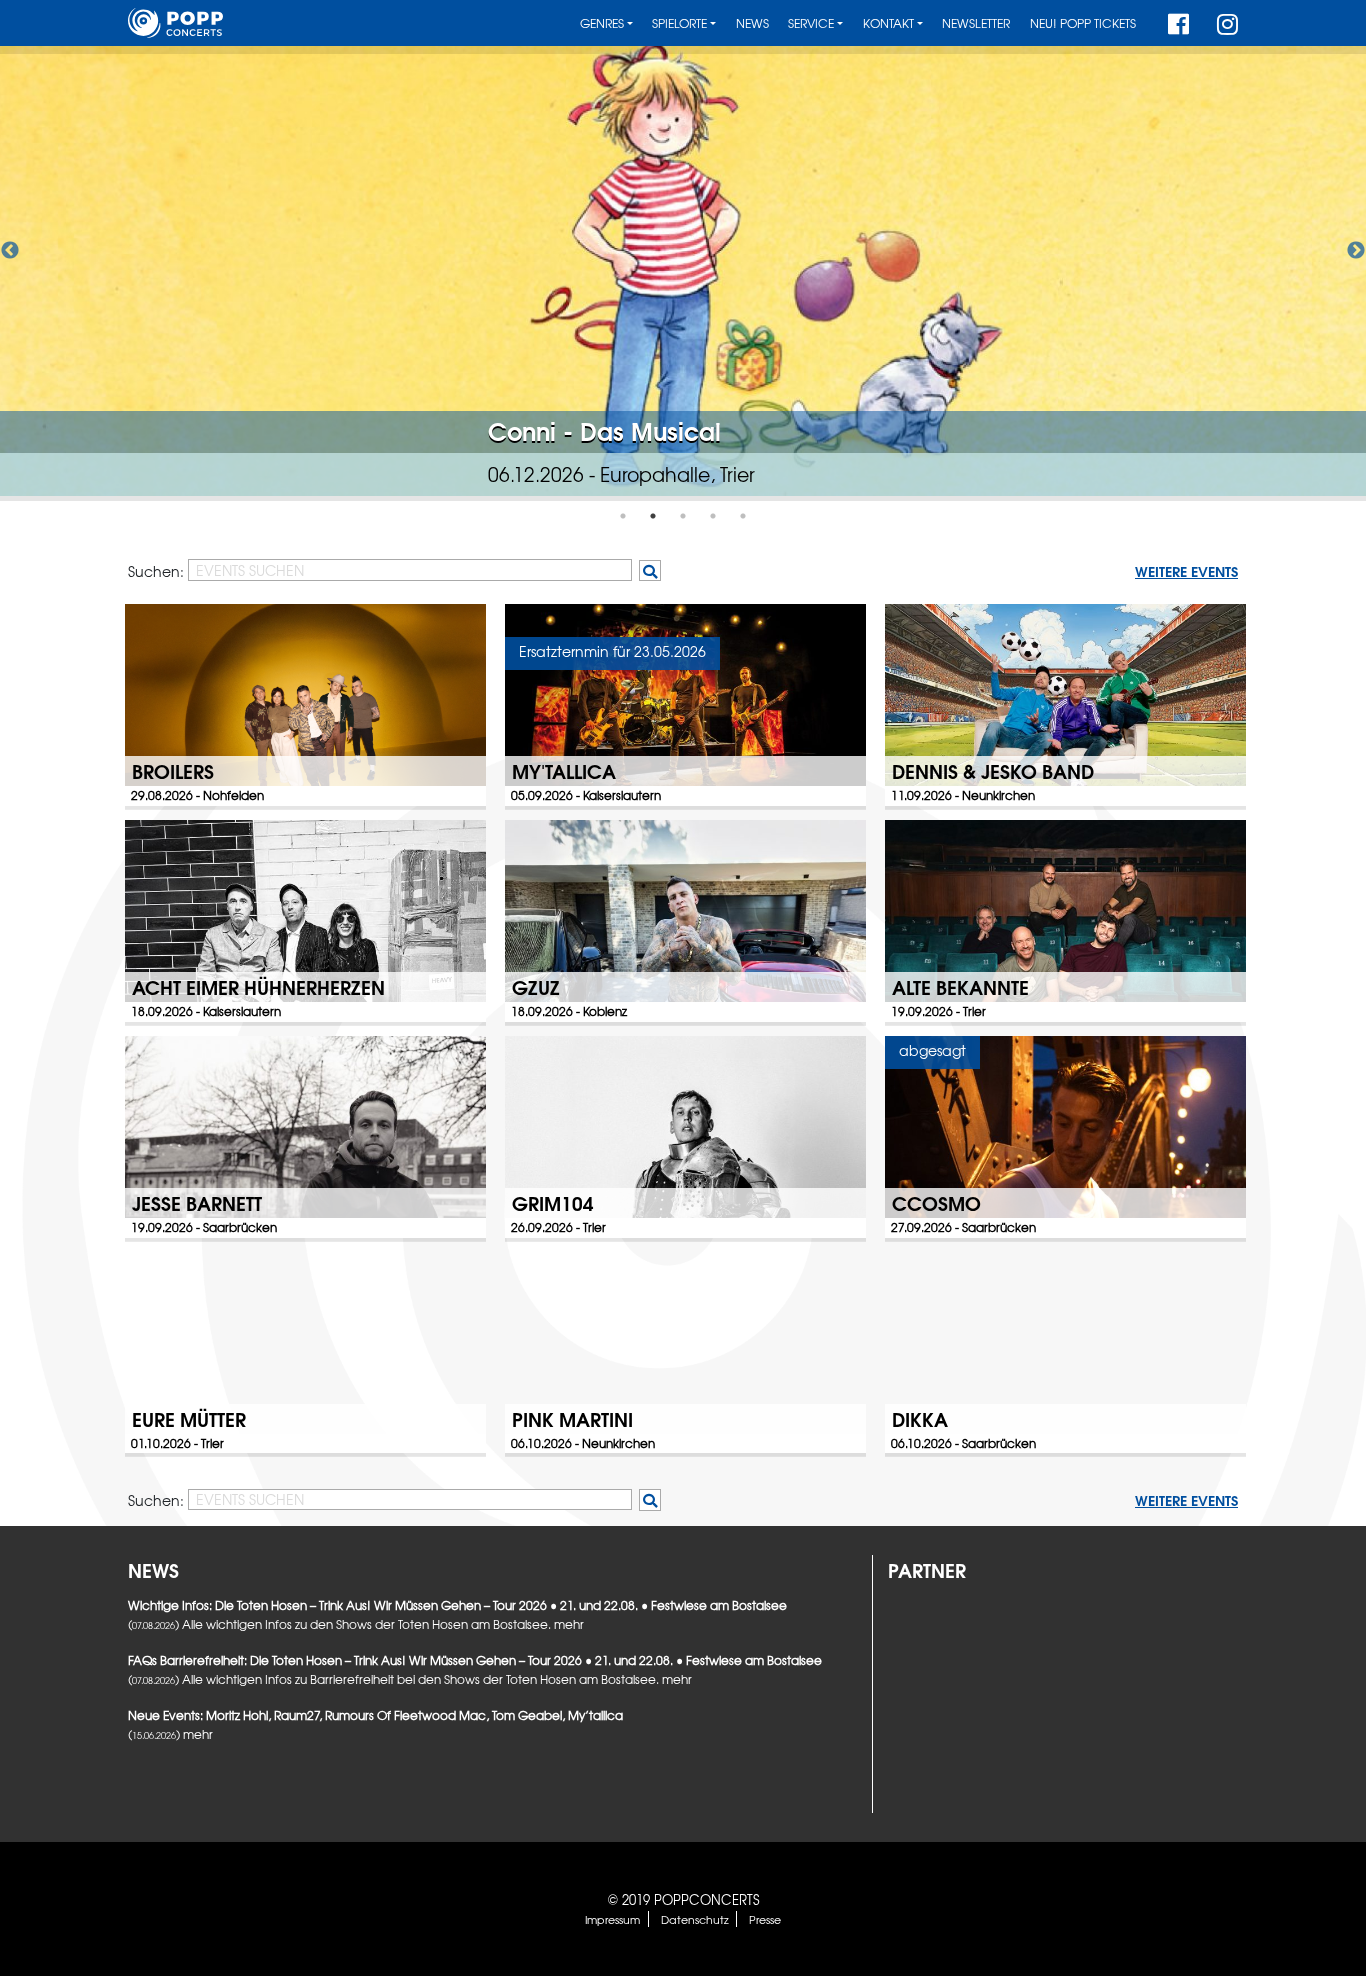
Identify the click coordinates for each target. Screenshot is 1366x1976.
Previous (10, 251)
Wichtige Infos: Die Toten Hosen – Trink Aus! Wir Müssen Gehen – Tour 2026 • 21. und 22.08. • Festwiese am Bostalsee (457, 1605)
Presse (765, 1919)
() (155, 1734)
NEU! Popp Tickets (1083, 23)
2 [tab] (653, 516)
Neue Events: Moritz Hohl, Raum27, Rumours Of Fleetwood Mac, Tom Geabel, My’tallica (375, 1715)
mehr (569, 1624)
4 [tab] (713, 516)
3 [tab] (683, 516)
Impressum (612, 1919)
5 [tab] (743, 516)
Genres (602, 23)
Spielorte (679, 23)
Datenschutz (695, 1919)
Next (1356, 251)
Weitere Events (1186, 571)
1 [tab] (623, 516)
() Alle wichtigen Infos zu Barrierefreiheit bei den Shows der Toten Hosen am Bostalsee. (395, 1679)
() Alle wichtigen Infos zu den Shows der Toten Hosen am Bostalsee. (341, 1624)
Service (811, 23)
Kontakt (888, 23)
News (752, 23)
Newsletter (976, 23)
